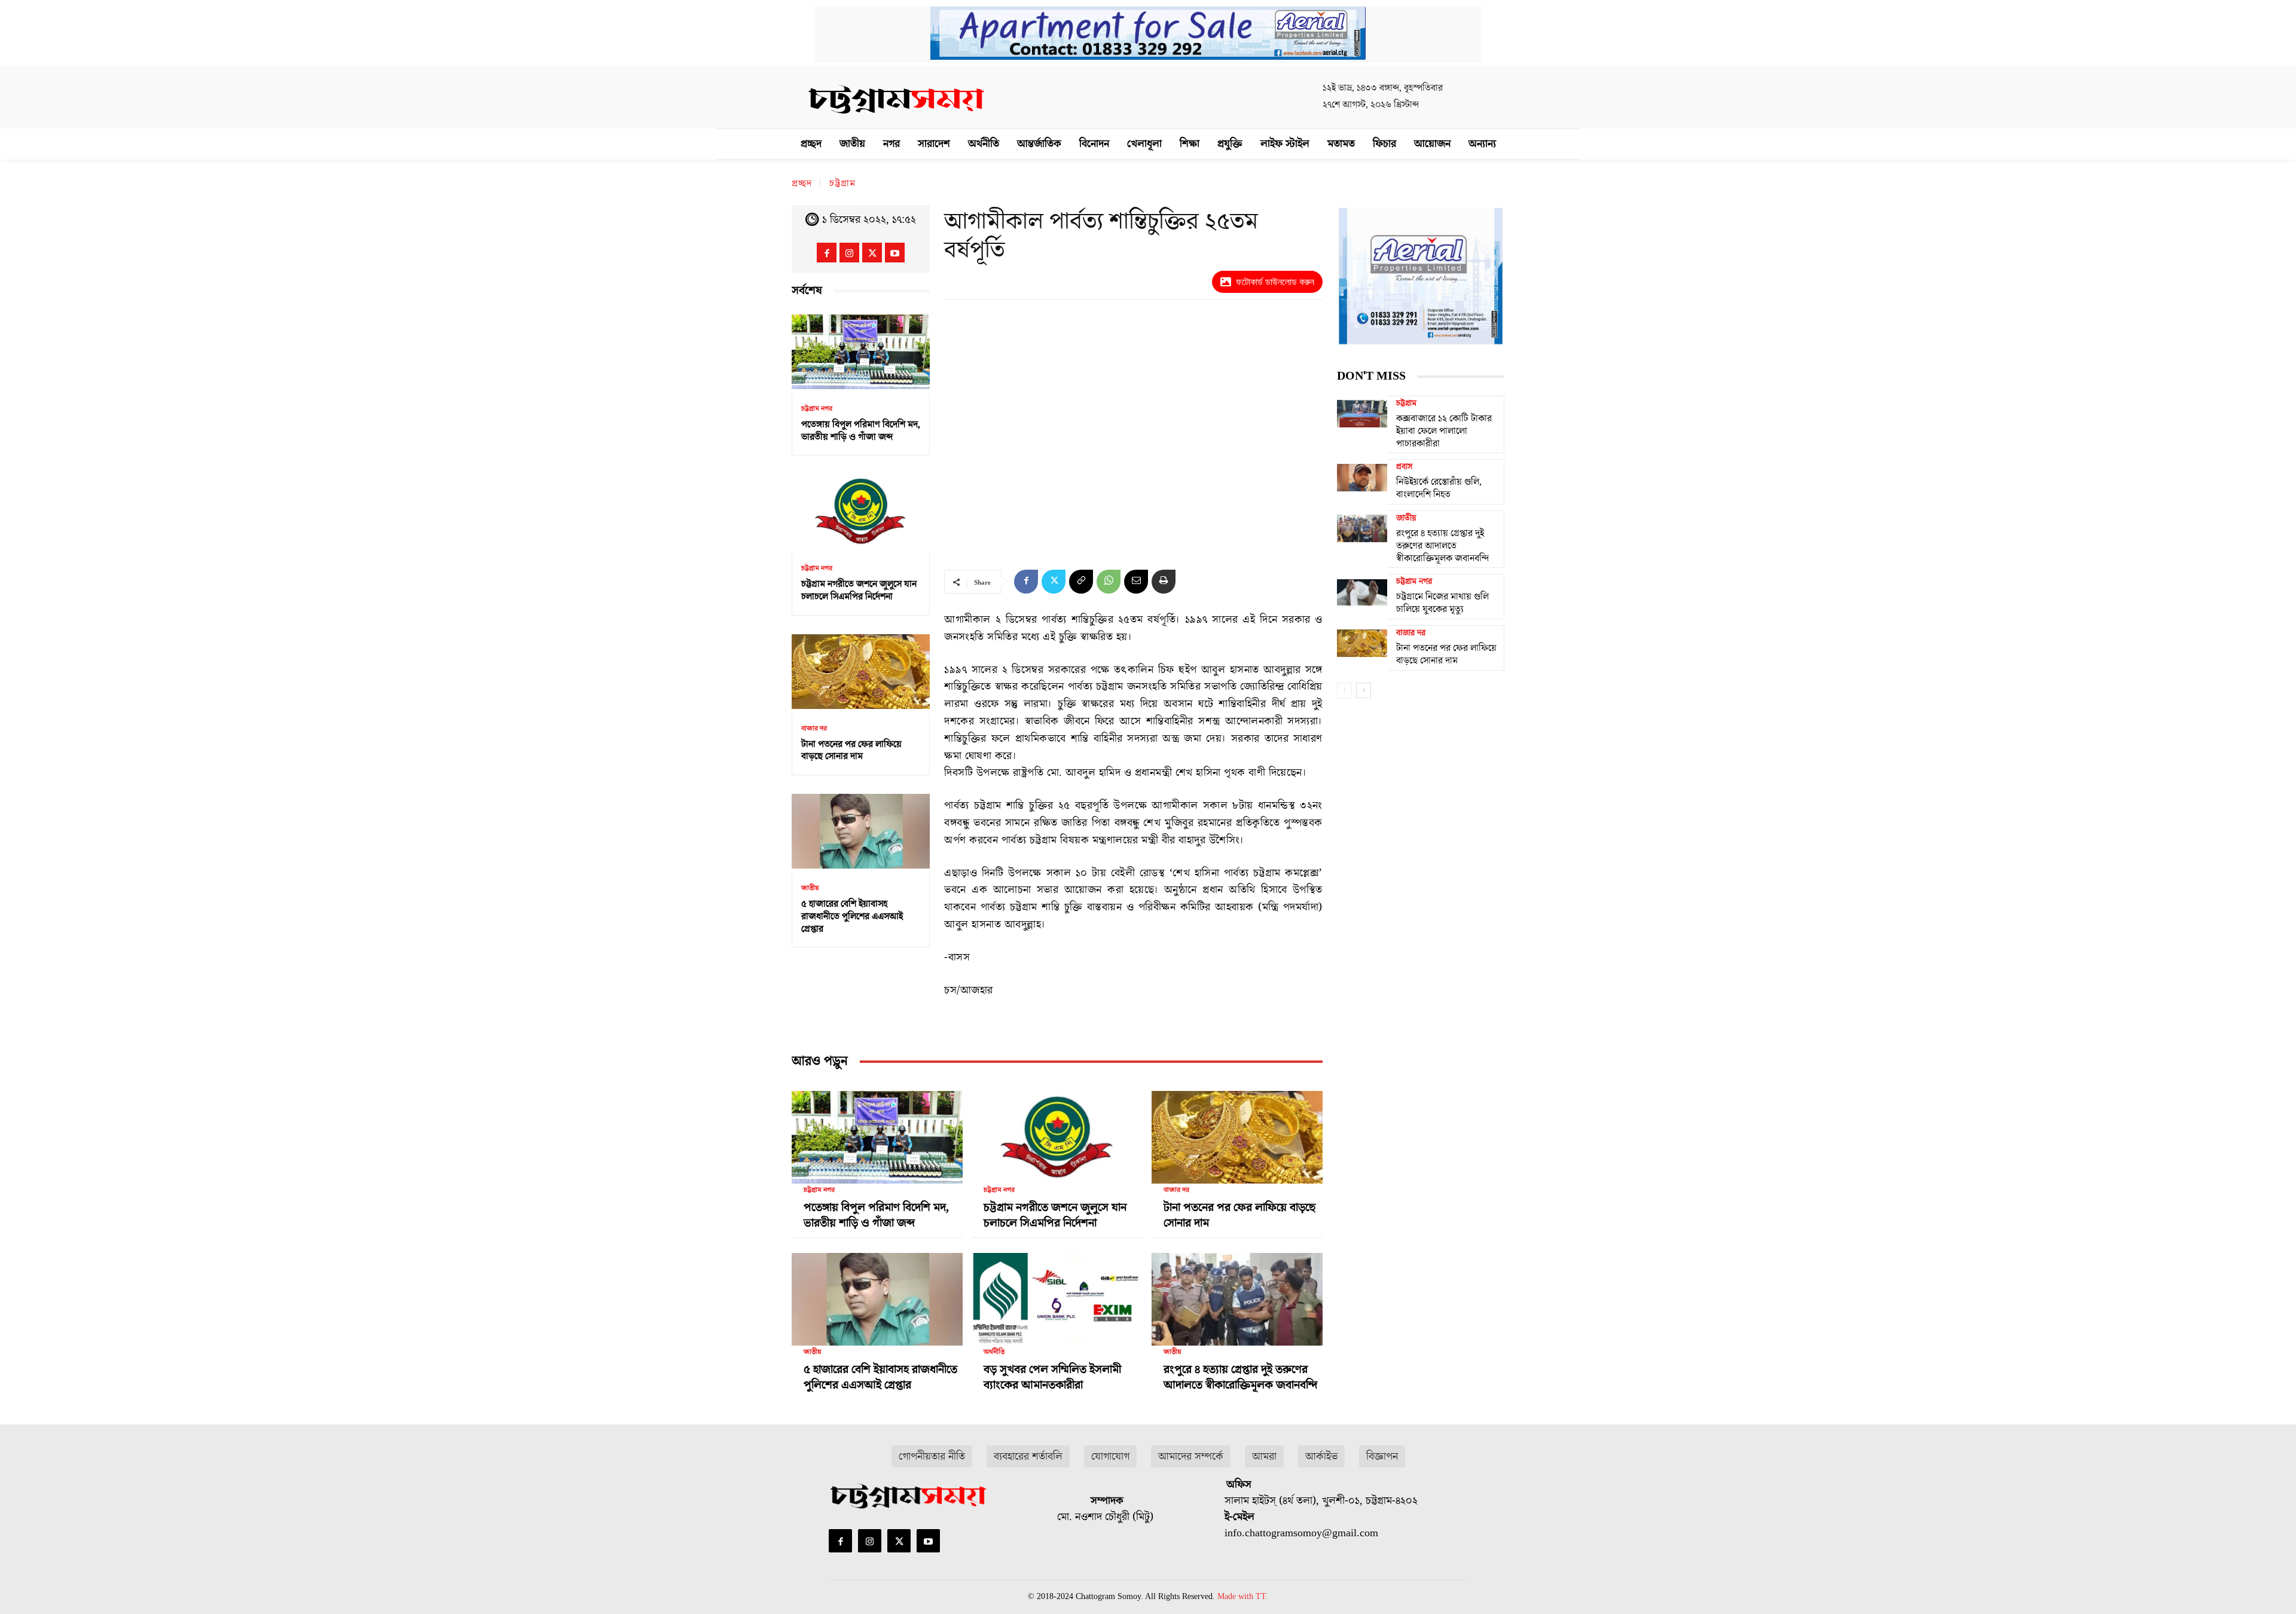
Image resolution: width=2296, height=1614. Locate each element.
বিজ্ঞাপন (1382, 1456)
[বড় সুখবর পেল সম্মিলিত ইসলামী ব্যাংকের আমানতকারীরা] (1057, 1294)
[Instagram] (849, 253)
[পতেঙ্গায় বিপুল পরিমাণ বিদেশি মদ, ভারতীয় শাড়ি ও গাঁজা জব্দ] (861, 352)
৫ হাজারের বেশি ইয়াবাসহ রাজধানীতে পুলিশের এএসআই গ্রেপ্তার (852, 916)
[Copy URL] (1081, 582)
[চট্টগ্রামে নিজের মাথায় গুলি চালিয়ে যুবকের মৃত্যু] (1362, 592)
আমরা (1264, 1456)
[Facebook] (827, 253)
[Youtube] (895, 253)
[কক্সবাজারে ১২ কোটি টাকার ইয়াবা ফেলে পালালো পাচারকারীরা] (1362, 414)
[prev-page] (1344, 690)
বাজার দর (814, 729)
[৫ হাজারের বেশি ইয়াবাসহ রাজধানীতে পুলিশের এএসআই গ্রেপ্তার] (861, 831)
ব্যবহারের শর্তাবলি (1028, 1456)
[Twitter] (872, 253)
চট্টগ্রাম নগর (817, 409)
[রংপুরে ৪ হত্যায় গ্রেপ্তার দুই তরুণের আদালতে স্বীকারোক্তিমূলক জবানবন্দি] (1237, 1294)
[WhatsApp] (1109, 582)
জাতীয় (810, 888)
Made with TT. (1243, 1596)
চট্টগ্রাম (842, 184)
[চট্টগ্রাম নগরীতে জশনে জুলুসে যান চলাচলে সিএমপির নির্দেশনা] (861, 511)
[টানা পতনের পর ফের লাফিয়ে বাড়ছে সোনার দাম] (861, 672)
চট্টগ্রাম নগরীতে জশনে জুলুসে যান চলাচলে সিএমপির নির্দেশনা (859, 590)
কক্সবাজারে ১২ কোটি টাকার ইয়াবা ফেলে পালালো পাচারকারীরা (1444, 431)
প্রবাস (1404, 467)
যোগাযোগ (1110, 1456)
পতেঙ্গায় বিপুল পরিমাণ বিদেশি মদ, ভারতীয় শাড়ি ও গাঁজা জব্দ (861, 431)
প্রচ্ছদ (802, 184)
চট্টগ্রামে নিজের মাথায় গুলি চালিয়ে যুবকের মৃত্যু (1442, 603)
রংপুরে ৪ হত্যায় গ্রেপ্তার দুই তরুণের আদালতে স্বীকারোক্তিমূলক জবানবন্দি (1240, 1377)
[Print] (1164, 582)
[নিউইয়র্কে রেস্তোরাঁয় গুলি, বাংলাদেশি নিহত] (1362, 477)
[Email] (1136, 582)
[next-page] (1364, 690)
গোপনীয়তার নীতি (932, 1456)
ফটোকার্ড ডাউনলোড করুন (1275, 282)
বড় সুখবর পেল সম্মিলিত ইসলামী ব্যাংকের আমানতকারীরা (1052, 1377)
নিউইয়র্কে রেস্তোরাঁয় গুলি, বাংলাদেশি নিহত (1439, 488)
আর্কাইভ (1321, 1456)
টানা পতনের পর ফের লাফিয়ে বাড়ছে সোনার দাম (851, 751)
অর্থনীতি (994, 1352)
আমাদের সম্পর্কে (1191, 1456)
